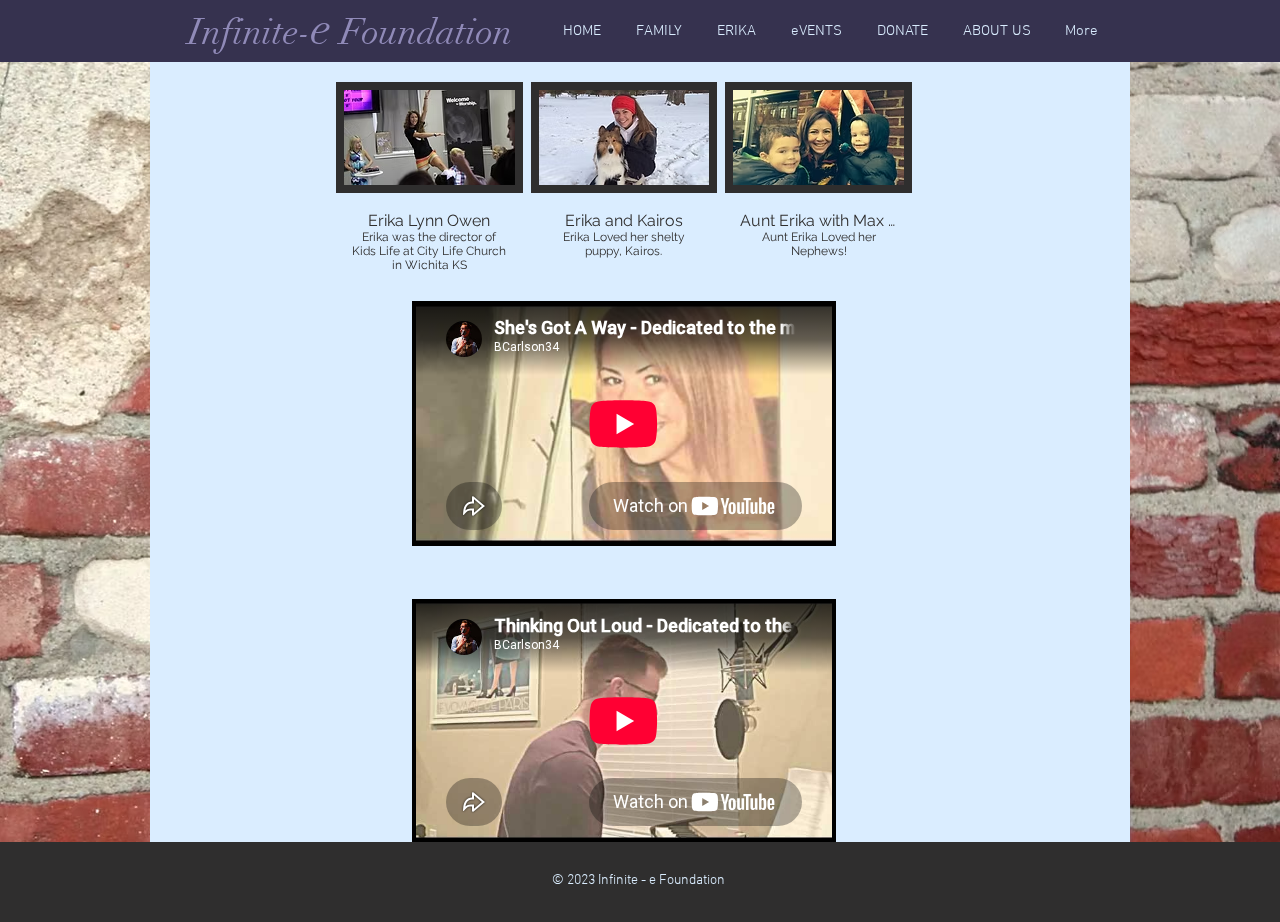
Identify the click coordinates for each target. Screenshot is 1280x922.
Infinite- (249, 32)
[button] (429, 179)
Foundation (421, 32)
